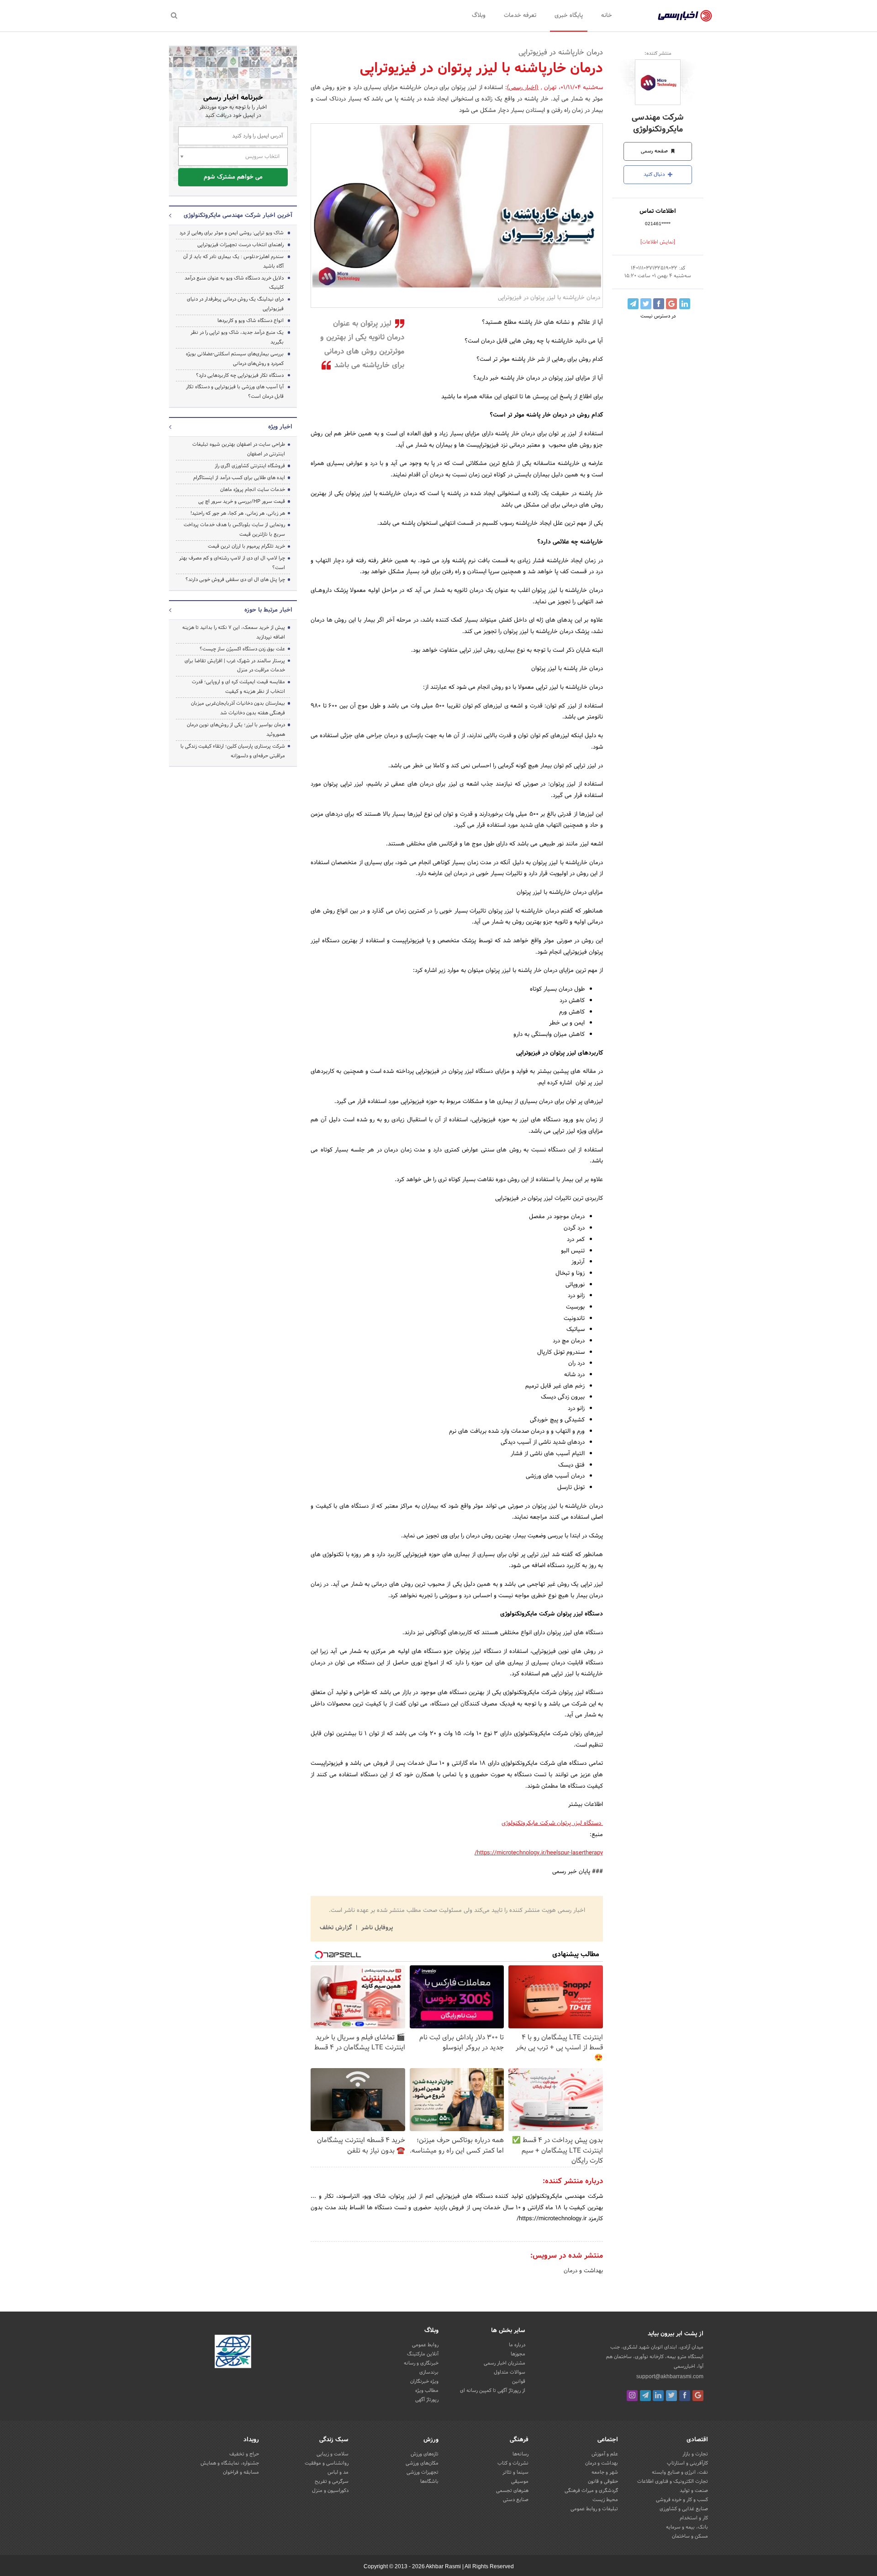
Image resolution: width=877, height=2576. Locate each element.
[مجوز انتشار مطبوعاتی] (233, 2353)
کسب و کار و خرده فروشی (682, 2500)
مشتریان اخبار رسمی (505, 2363)
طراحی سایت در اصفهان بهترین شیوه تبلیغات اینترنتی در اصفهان (239, 449)
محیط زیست (605, 2500)
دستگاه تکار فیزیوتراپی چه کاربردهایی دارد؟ (240, 375)
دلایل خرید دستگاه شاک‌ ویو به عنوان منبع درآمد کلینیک (234, 283)
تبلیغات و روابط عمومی (594, 2509)
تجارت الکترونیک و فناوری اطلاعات (673, 2481)
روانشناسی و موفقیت (327, 2463)
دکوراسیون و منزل (330, 2491)
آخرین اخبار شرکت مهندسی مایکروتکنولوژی (238, 216)
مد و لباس (338, 2472)
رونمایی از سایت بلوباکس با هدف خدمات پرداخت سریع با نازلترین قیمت (234, 530)
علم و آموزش (605, 2454)
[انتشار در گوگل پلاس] (671, 304)
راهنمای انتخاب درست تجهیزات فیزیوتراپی (240, 245)
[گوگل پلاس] (698, 2396)
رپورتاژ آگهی (427, 2400)
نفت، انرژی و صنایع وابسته (680, 2472)
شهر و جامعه (605, 2472)
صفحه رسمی (655, 151)
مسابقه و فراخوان (241, 2472)
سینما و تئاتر (515, 2472)
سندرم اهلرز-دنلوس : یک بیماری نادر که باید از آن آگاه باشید (233, 261)
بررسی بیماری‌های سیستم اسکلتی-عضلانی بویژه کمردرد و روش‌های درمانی (235, 359)
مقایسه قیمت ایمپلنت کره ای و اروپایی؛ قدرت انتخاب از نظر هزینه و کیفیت (238, 687)
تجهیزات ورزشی (423, 2472)
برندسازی (429, 2372)
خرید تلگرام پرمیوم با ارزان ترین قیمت (246, 546)
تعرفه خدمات (520, 16)
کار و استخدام (694, 2518)
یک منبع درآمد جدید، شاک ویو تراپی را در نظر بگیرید (237, 337)
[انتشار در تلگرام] (633, 304)
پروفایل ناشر (376, 1928)
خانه (607, 16)
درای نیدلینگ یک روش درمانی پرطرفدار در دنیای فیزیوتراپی (235, 304)
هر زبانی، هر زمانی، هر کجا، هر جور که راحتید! (238, 513)
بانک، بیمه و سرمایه (687, 2527)
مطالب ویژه (427, 2391)
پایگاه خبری (569, 16)
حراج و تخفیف (244, 2454)
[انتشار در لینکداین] (685, 304)
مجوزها (518, 2354)
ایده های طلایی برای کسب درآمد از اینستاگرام (239, 478)
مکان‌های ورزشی (422, 2463)
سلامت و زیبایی (333, 2454)
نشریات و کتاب (513, 2463)
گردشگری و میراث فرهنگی (591, 2491)
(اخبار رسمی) (523, 88)
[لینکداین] (658, 2396)
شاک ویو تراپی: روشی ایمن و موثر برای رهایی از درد (232, 233)
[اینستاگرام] (632, 2396)
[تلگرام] (645, 2396)
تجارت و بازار (695, 2454)
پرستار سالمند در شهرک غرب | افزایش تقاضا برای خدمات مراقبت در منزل (235, 666)
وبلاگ (479, 16)
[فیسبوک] (685, 2396)
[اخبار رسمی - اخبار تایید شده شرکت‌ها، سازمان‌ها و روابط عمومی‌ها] (685, 16)
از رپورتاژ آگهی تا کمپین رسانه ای (493, 2391)
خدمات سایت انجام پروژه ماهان (253, 490)
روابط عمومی (425, 2345)
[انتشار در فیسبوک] (659, 304)
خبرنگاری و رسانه (421, 2363)
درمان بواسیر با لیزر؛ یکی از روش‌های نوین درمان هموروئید (236, 730)
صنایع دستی (516, 2500)
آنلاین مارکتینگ (423, 2354)
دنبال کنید (655, 174)
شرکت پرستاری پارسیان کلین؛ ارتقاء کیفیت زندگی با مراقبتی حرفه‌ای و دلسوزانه (233, 751)
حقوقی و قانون (603, 2481)
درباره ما (517, 2345)
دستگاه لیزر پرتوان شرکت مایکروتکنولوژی (552, 1823)
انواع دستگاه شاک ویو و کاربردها (251, 321)
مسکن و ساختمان (690, 2536)
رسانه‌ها (520, 2454)
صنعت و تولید (694, 2491)
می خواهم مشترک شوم (233, 177)
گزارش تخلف (337, 1928)
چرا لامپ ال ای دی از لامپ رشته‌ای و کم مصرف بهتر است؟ (232, 563)
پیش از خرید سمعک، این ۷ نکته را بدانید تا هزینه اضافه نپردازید (234, 632)
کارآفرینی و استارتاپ (687, 2463)
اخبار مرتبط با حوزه (268, 610)
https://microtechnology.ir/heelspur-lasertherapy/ (539, 1853)
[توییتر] (671, 2396)
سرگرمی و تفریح (332, 2481)
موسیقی (520, 2481)
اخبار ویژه (280, 427)
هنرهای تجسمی (512, 2491)
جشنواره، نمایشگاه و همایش (230, 2463)
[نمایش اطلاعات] (658, 242)
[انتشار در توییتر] (646, 304)
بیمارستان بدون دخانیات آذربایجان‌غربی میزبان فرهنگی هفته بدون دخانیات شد (238, 708)
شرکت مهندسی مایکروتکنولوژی (658, 123)
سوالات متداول (510, 2372)
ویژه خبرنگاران (424, 2381)
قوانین (519, 2381)
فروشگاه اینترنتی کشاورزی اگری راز (250, 466)
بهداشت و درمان (583, 2271)
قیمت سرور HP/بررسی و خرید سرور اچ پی (242, 501)
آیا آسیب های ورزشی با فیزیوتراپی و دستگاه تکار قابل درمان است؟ (235, 392)
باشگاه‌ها (429, 2481)
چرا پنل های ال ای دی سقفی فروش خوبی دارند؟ (235, 580)
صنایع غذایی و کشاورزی (684, 2509)
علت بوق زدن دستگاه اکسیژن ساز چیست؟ (242, 649)
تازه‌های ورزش (425, 2454)
